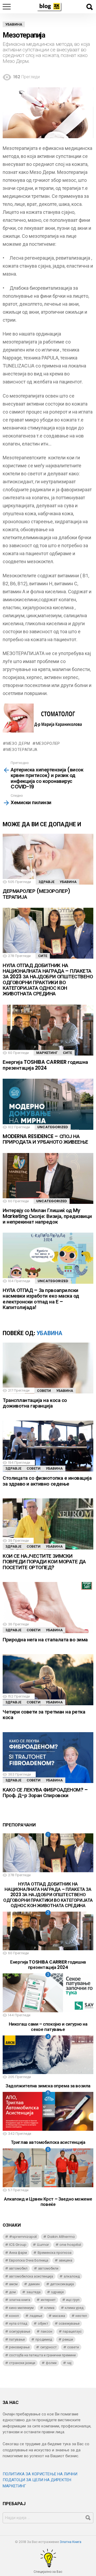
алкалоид (72, 2276)
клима (49, 2308)
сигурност (49, 2347)
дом (12, 2292)
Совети (44, 1391)
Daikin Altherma (61, 2237)
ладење (36, 2316)
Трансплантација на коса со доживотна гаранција (35, 1403)
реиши (68, 2339)
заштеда (33, 2292)
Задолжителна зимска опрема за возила (48, 2086)
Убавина (68, 882)
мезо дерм (18, 743)
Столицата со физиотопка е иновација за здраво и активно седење (47, 1481)
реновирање (19, 2347)
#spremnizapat (23, 2237)
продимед (44, 2339)
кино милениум (21, 2308)
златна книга (20, 2300)
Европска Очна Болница (29, 2260)
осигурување (20, 2331)
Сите (43, 956)
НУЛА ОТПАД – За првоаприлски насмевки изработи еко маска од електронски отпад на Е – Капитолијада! (41, 1299)
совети (73, 2347)
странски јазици (22, 2363)
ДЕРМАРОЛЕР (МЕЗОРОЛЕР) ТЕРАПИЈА (37, 894)
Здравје (46, 882)
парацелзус (72, 2331)
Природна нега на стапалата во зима (45, 1640)
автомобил (18, 2268)
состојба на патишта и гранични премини (42, 2355)
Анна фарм (18, 2253)
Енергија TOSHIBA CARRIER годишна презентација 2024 (45, 1065)
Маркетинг (47, 1053)
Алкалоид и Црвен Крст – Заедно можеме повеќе (48, 2202)
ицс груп (73, 2300)
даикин (34, 2284)
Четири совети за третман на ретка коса (44, 1715)
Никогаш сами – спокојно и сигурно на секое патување (48, 2027)
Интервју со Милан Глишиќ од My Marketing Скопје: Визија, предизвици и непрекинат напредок (47, 1216)
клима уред (74, 2308)
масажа (59, 2316)
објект (43, 2323)
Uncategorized (53, 1127)
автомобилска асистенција (31, 2276)
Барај (89, 7)
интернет (48, 2300)
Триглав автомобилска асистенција (48, 2142)
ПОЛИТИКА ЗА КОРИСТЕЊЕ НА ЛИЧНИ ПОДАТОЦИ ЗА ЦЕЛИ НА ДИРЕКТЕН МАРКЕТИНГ (40, 2480)
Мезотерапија (22, 750)
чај (69, 2363)
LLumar (43, 2245)
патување (17, 2339)
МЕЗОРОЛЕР (48, 743)
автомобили (48, 2268)
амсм (13, 2284)
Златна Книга (71, 2542)
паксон (47, 2331)
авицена (66, 2260)
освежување (69, 2323)
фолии (51, 2363)
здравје (57, 2292)
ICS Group (18, 2245)
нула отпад (18, 2323)
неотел (81, 2316)
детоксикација (62, 2284)
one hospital (70, 2245)
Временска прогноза (55, 2253)
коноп (14, 2316)
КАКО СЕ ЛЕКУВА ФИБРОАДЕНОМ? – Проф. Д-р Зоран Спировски (45, 1793)
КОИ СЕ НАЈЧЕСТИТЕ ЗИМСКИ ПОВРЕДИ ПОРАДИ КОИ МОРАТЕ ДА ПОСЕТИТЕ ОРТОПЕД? (44, 1562)
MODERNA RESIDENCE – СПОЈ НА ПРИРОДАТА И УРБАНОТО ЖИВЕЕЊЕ (45, 1139)
